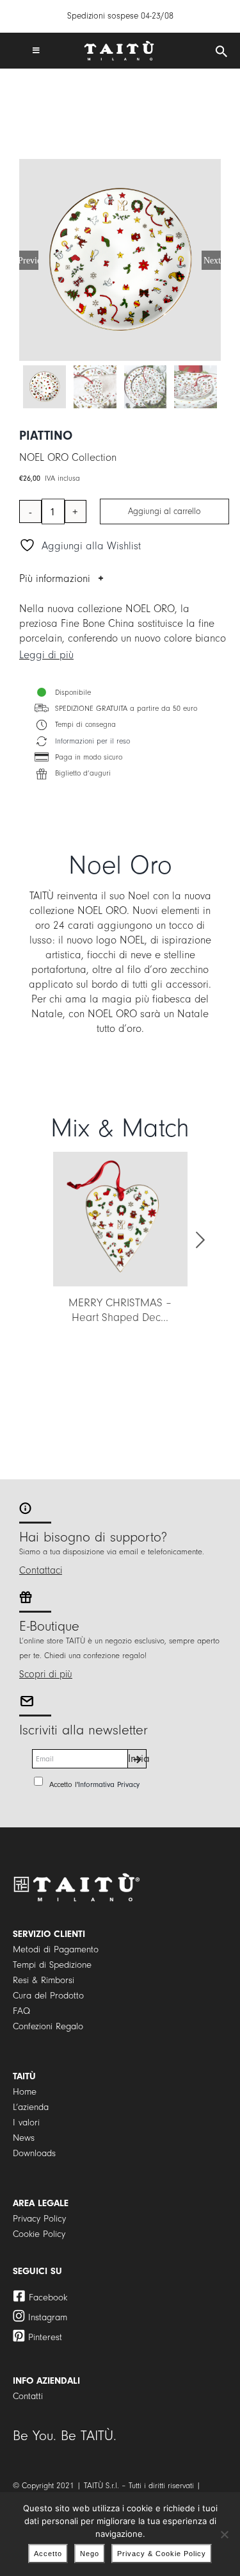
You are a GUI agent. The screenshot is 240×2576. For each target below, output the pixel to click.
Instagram (48, 2317)
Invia (137, 1758)
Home (25, 2092)
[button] (40, 1240)
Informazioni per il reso (92, 741)
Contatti (28, 2396)
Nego (90, 2554)
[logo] (119, 46)
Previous (29, 260)
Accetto (48, 2554)
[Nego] (224, 2534)
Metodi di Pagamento (56, 1949)
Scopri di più (46, 1674)
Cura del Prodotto (48, 1996)
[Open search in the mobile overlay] (221, 52)
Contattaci (41, 1570)
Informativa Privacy (109, 1784)
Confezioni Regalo (48, 2026)
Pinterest (45, 2337)
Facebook (48, 2298)
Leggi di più (46, 655)
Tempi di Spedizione (52, 1965)
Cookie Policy (39, 2234)
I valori (26, 2123)
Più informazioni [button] (55, 578)
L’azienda (31, 2107)
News (24, 2138)
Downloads (34, 2153)
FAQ (21, 2011)
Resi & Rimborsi (44, 1980)
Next (212, 260)
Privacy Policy (39, 2219)
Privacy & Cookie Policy (162, 2554)
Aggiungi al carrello (164, 511)
